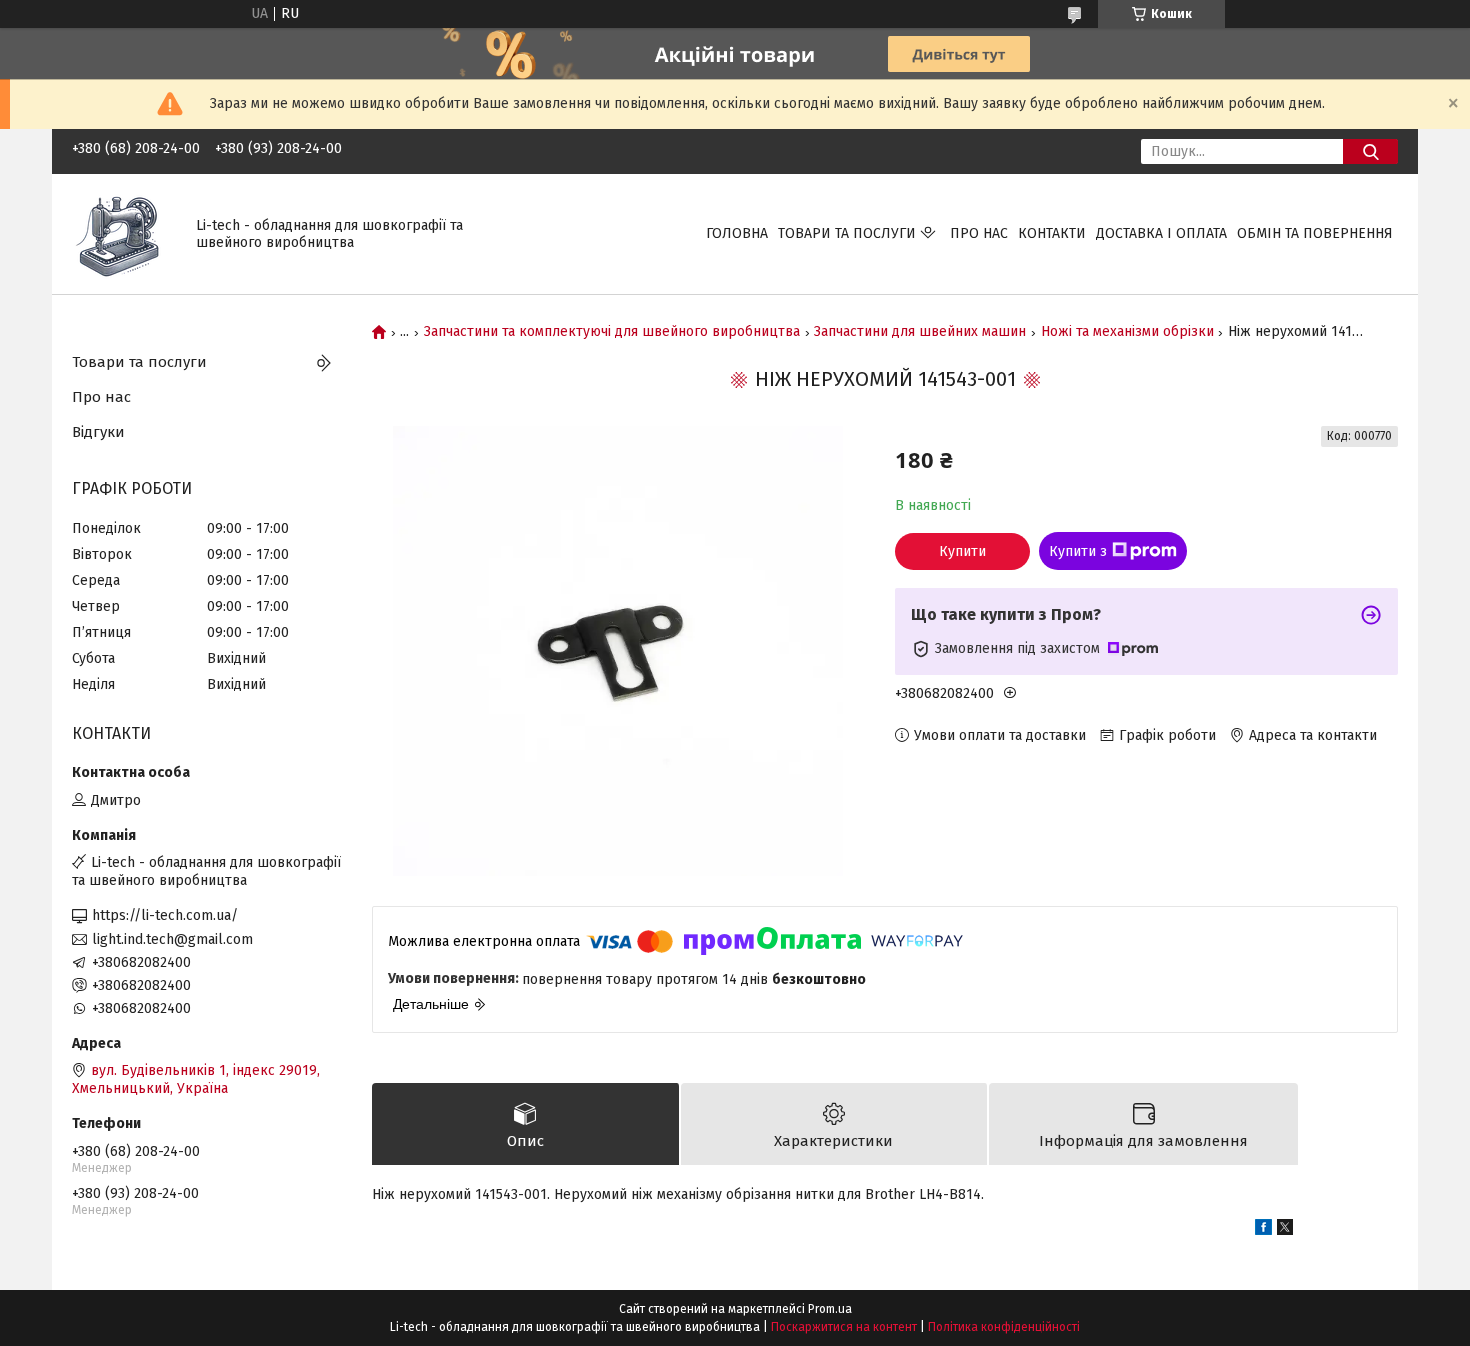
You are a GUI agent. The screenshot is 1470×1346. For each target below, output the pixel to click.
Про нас (979, 233)
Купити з (1078, 551)
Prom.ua (830, 1309)
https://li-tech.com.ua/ (165, 915)
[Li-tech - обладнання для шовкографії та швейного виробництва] (122, 233)
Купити (962, 551)
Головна (737, 233)
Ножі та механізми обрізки (1127, 332)
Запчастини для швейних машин (920, 332)
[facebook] (1263, 1230)
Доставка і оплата (1161, 233)
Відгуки (98, 432)
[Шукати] (1370, 151)
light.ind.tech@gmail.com (172, 939)
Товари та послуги (847, 233)
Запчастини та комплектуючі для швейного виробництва (612, 332)
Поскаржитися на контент (844, 1327)
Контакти (1052, 233)
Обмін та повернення (1315, 233)
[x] (1285, 1230)
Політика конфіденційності (1004, 1327)
